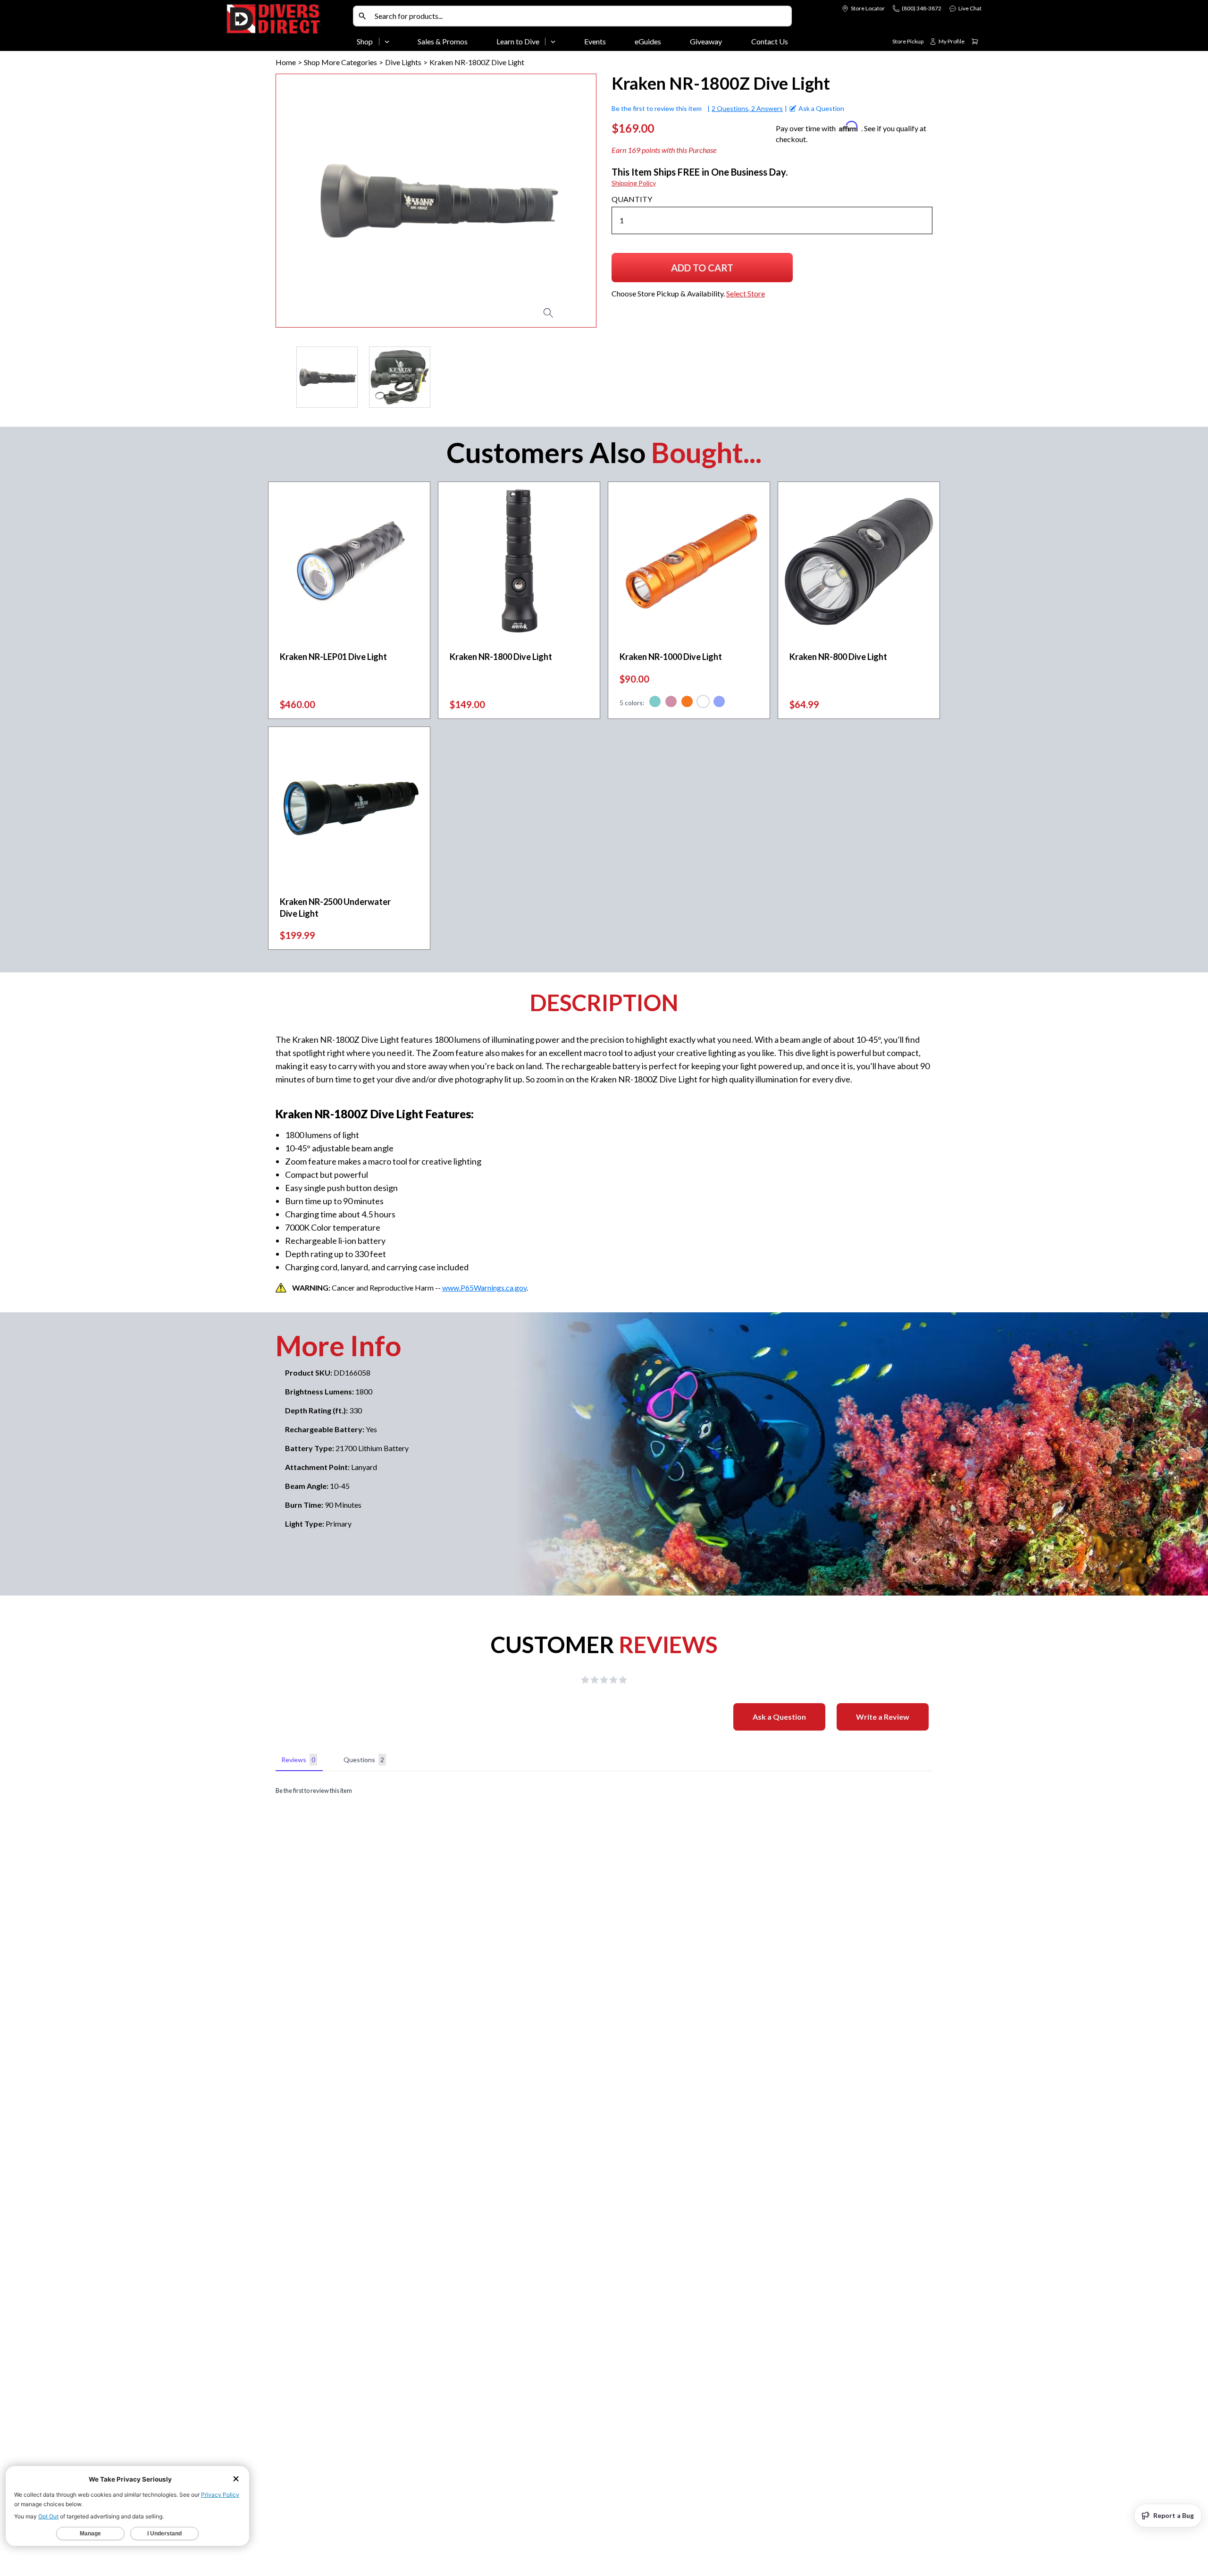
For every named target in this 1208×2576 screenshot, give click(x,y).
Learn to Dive (518, 41)
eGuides (648, 41)
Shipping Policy (634, 183)
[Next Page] (589, 377)
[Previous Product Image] (310, 201)
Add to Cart (707, 271)
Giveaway (706, 41)
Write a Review (883, 1717)
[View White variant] (703, 703)
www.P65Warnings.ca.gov (484, 1288)
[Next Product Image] (562, 201)
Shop (365, 41)
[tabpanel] (604, 1791)
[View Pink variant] (671, 703)
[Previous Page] (283, 377)
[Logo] (288, 27)
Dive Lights (403, 62)
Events (595, 41)
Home (286, 62)
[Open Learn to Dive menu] (553, 42)
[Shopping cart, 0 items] (975, 42)
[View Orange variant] (687, 703)
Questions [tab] (364, 1760)
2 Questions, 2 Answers (747, 108)
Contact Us (770, 41)
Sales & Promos (443, 41)
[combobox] (581, 16)
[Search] (362, 16)
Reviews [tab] (298, 1760)
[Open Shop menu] (387, 42)
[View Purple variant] (719, 703)
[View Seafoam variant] (655, 703)
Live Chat (970, 8)
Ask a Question (779, 1717)
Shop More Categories (340, 62)
